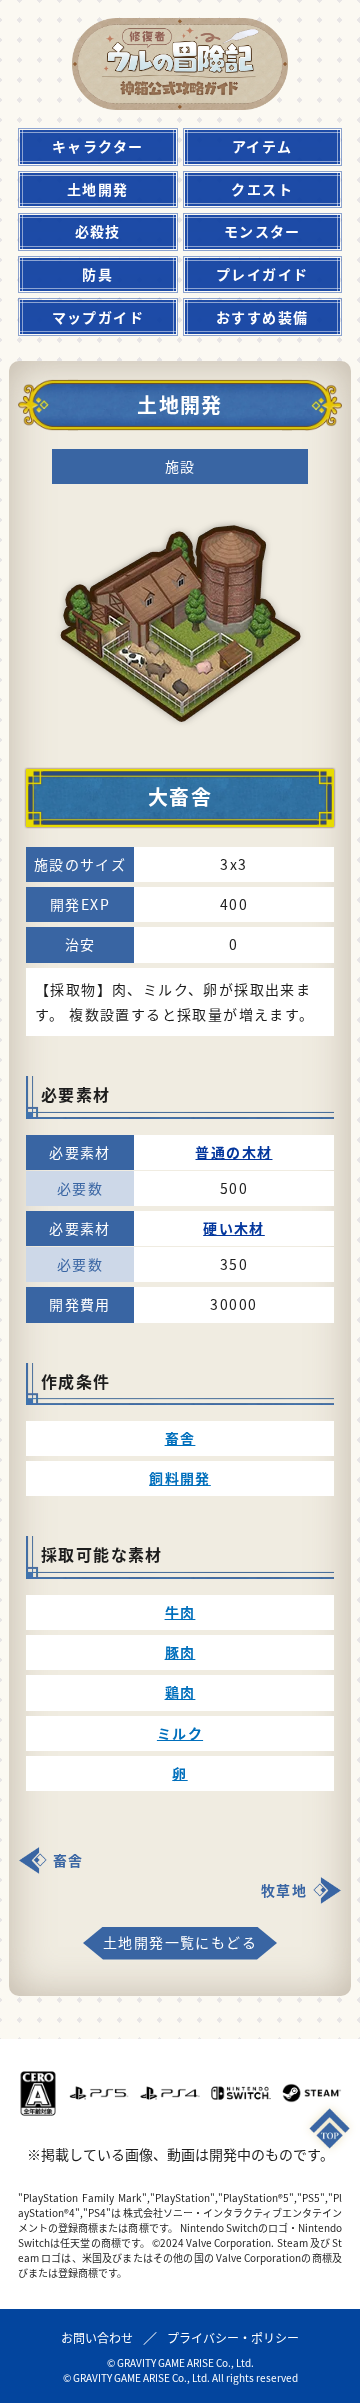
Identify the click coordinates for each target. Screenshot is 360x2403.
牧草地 (284, 1890)
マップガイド (98, 317)
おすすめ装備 (262, 317)
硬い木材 (234, 1228)
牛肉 (180, 1612)
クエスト (262, 189)
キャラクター (97, 146)
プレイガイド (262, 274)
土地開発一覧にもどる (180, 1942)
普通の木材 (233, 1152)
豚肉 (180, 1652)
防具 (97, 274)
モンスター (262, 231)
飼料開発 (180, 1478)
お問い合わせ (97, 2337)
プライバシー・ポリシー (233, 2337)
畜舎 (180, 1438)
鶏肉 (180, 1692)
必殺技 (98, 231)
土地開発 (98, 189)
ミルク (180, 1733)
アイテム (262, 146)
